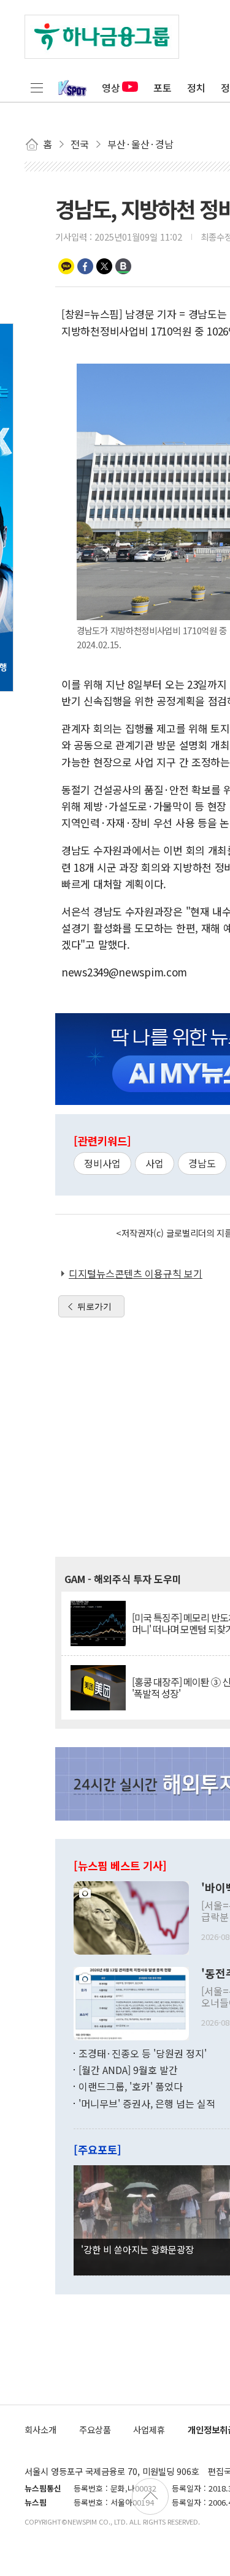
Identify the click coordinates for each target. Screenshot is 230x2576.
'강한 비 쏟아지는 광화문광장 (137, 2249)
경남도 (202, 1163)
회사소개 (40, 2429)
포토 (163, 88)
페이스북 (85, 266)
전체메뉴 (37, 88)
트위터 (104, 266)
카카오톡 (66, 266)
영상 (111, 88)
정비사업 (102, 1163)
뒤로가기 (94, 1306)
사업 (155, 1163)
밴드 (123, 266)
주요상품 (95, 2429)
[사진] (131, 1916)
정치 (196, 88)
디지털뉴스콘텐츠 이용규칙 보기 (136, 1273)
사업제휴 (149, 2429)
